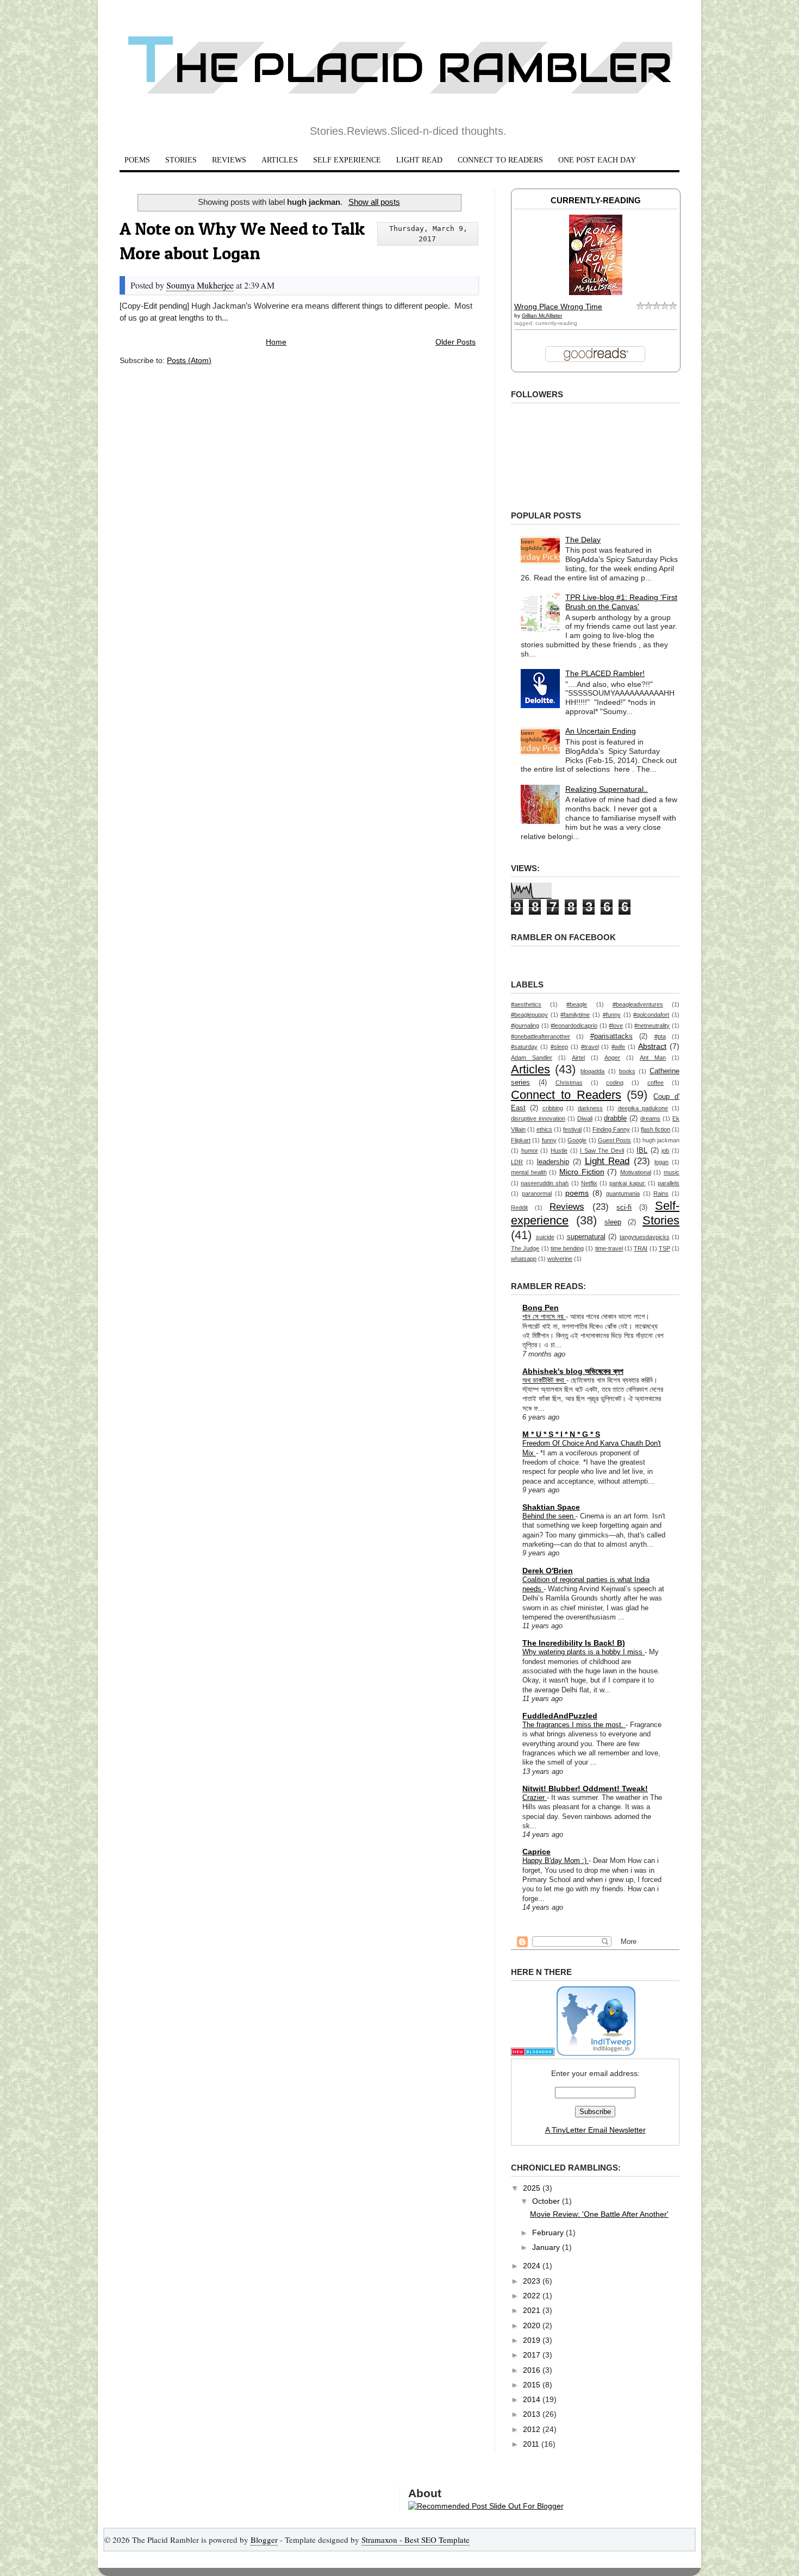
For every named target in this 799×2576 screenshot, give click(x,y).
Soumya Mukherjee (200, 285)
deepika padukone (643, 1108)
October (547, 2201)
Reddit (519, 1208)
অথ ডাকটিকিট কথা (544, 1380)
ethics (544, 1129)
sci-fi (624, 1208)
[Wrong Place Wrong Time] (596, 292)
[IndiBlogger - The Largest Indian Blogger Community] (596, 2053)
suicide (545, 1237)
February (549, 2233)
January (547, 2247)
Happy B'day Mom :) (555, 1861)
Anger (612, 1058)
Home (276, 342)
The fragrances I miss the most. (574, 1725)
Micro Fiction (582, 1172)
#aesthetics (526, 1004)
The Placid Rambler (400, 68)
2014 (533, 2399)
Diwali (585, 1118)
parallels (669, 1183)
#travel (590, 1047)
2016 (533, 2370)
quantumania (623, 1193)
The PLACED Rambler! (605, 673)
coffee (656, 1083)
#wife (618, 1047)
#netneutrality (652, 1026)
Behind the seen (549, 1516)
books (627, 1071)
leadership (553, 1162)
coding (615, 1083)
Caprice (536, 1852)
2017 (533, 2355)
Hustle (559, 1151)
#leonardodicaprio (574, 1026)
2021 (533, 2310)
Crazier (535, 1797)
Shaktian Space (551, 1507)
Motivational (636, 1172)
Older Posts (455, 342)
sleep (613, 1222)
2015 (533, 2385)
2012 (533, 2429)
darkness (590, 1108)
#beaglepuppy (529, 1015)
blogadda (592, 1071)
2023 (533, 2281)
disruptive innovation (538, 1118)
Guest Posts (614, 1140)
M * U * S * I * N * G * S (561, 1434)
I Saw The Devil (602, 1151)
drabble (615, 1118)
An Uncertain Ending (601, 731)
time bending (567, 1248)
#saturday (524, 1047)
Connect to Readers (566, 1095)
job (665, 1151)
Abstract (652, 1046)
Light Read (607, 1161)
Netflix (589, 1183)
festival (572, 1129)
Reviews (567, 1207)
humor (530, 1151)
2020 (533, 2325)
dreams (650, 1118)
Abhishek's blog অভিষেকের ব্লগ (573, 1371)
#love (616, 1026)
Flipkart (521, 1140)
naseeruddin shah (545, 1183)
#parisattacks (611, 1036)
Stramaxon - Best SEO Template (416, 2540)
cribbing (553, 1108)
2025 (533, 2188)
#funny (612, 1015)
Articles (530, 1069)
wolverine (560, 1259)
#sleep (559, 1047)
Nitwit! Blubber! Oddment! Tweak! (585, 1789)
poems (577, 1193)
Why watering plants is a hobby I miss (583, 1652)
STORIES (181, 160)
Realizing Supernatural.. (607, 789)
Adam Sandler (532, 1058)
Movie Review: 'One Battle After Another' (599, 2214)
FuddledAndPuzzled (560, 1716)
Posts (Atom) (189, 360)
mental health (529, 1172)
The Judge (525, 1248)
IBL (642, 1151)
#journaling (525, 1026)
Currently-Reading (596, 200)
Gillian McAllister (542, 315)
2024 (533, 2266)
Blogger (264, 2540)
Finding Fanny (611, 1129)
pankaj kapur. (627, 1183)
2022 (533, 2296)
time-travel (609, 1248)
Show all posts (374, 202)
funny (549, 1140)
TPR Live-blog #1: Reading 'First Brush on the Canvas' (621, 602)
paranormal (537, 1193)
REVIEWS (229, 160)
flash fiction (656, 1129)
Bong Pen (541, 1308)
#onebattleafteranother (541, 1036)
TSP (664, 1248)
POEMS (137, 160)
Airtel (578, 1058)
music (672, 1172)
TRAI (641, 1248)
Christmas (569, 1083)
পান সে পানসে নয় (544, 1317)
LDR (517, 1162)
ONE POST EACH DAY (597, 160)
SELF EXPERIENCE (347, 160)
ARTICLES (280, 160)
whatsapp (524, 1259)
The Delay (583, 540)
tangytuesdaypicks (645, 1237)
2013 (533, 2414)
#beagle (577, 1004)
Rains (661, 1193)
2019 (533, 2340)
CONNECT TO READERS (500, 160)
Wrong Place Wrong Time (558, 307)
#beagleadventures (638, 1004)
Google (577, 1140)
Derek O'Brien (548, 1571)
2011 (532, 2444)
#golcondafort (651, 1015)
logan (661, 1162)
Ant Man (653, 1058)
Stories (661, 1220)
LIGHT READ (419, 160)
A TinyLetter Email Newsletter (595, 2130)
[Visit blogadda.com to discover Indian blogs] (533, 2053)
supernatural (586, 1237)
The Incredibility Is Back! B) (574, 1643)
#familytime (575, 1015)
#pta (660, 1036)
